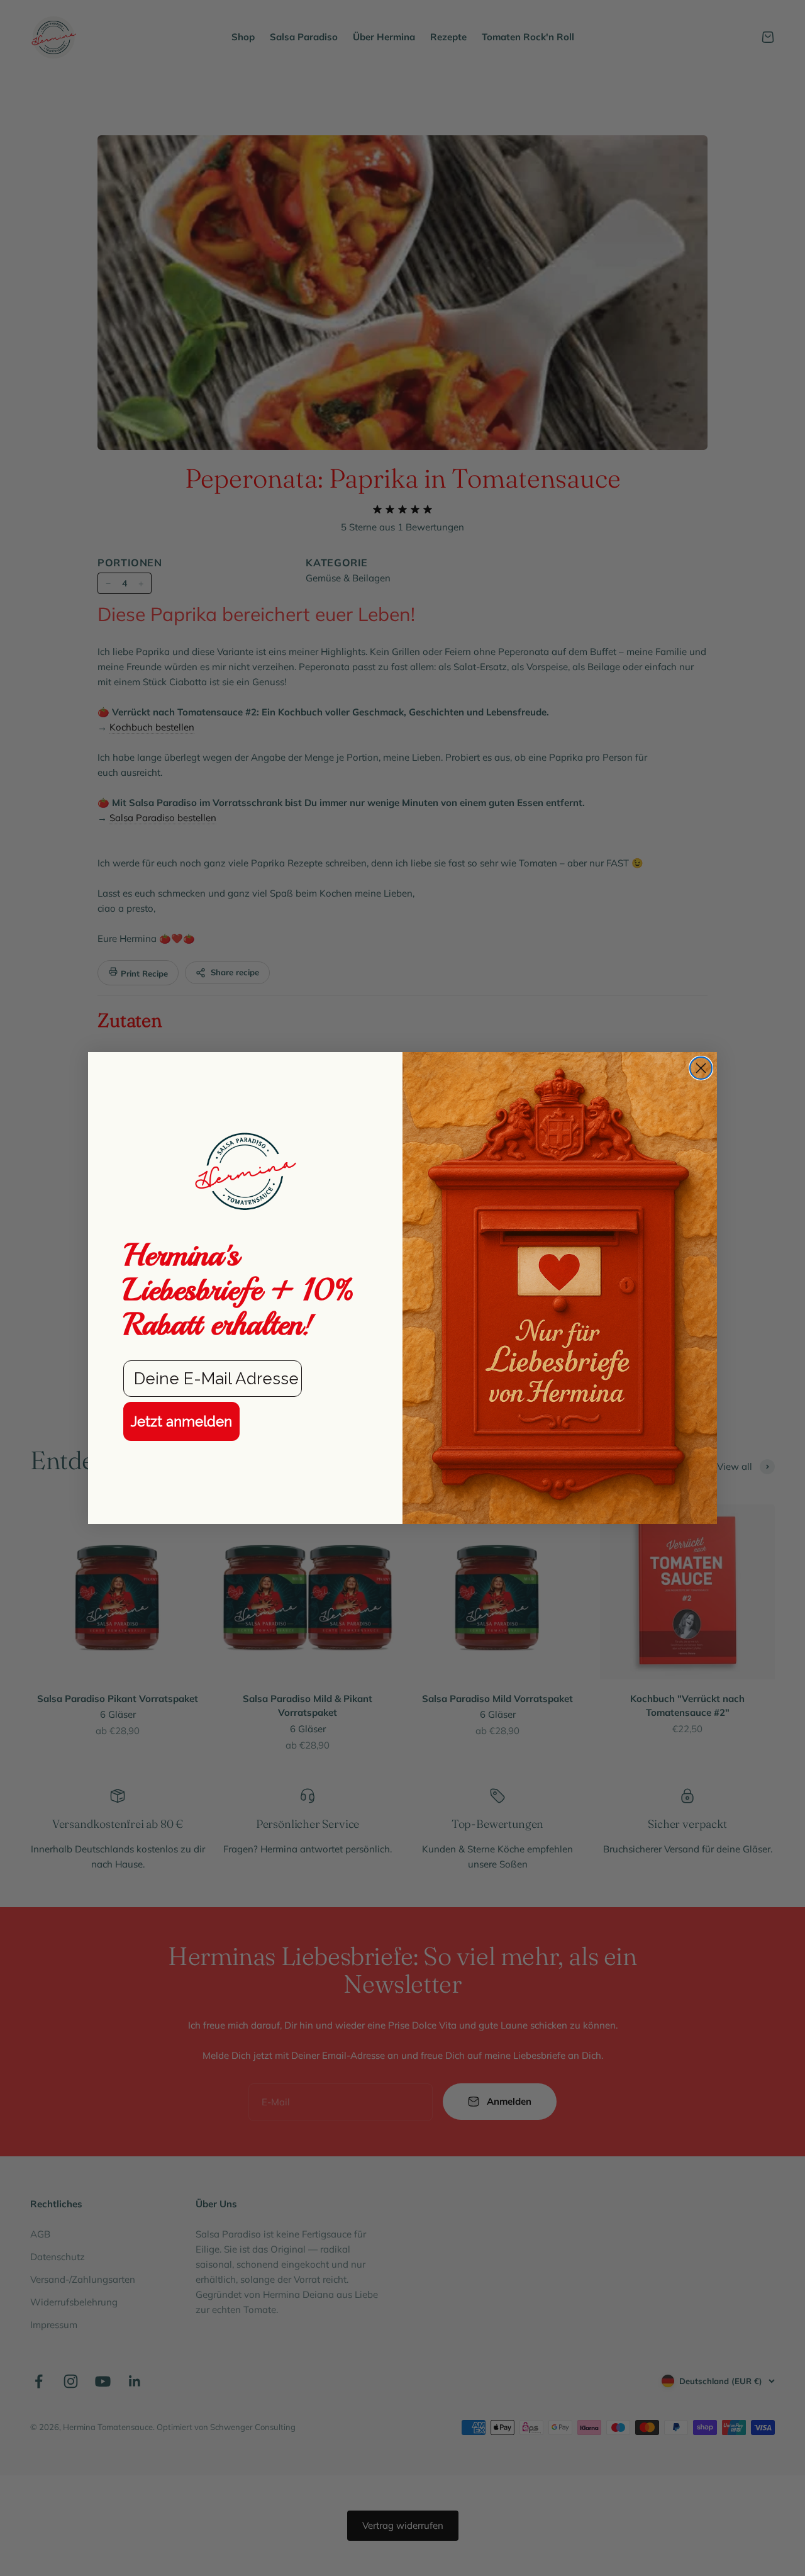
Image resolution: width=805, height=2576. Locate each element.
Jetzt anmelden (181, 1421)
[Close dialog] (701, 1068)
